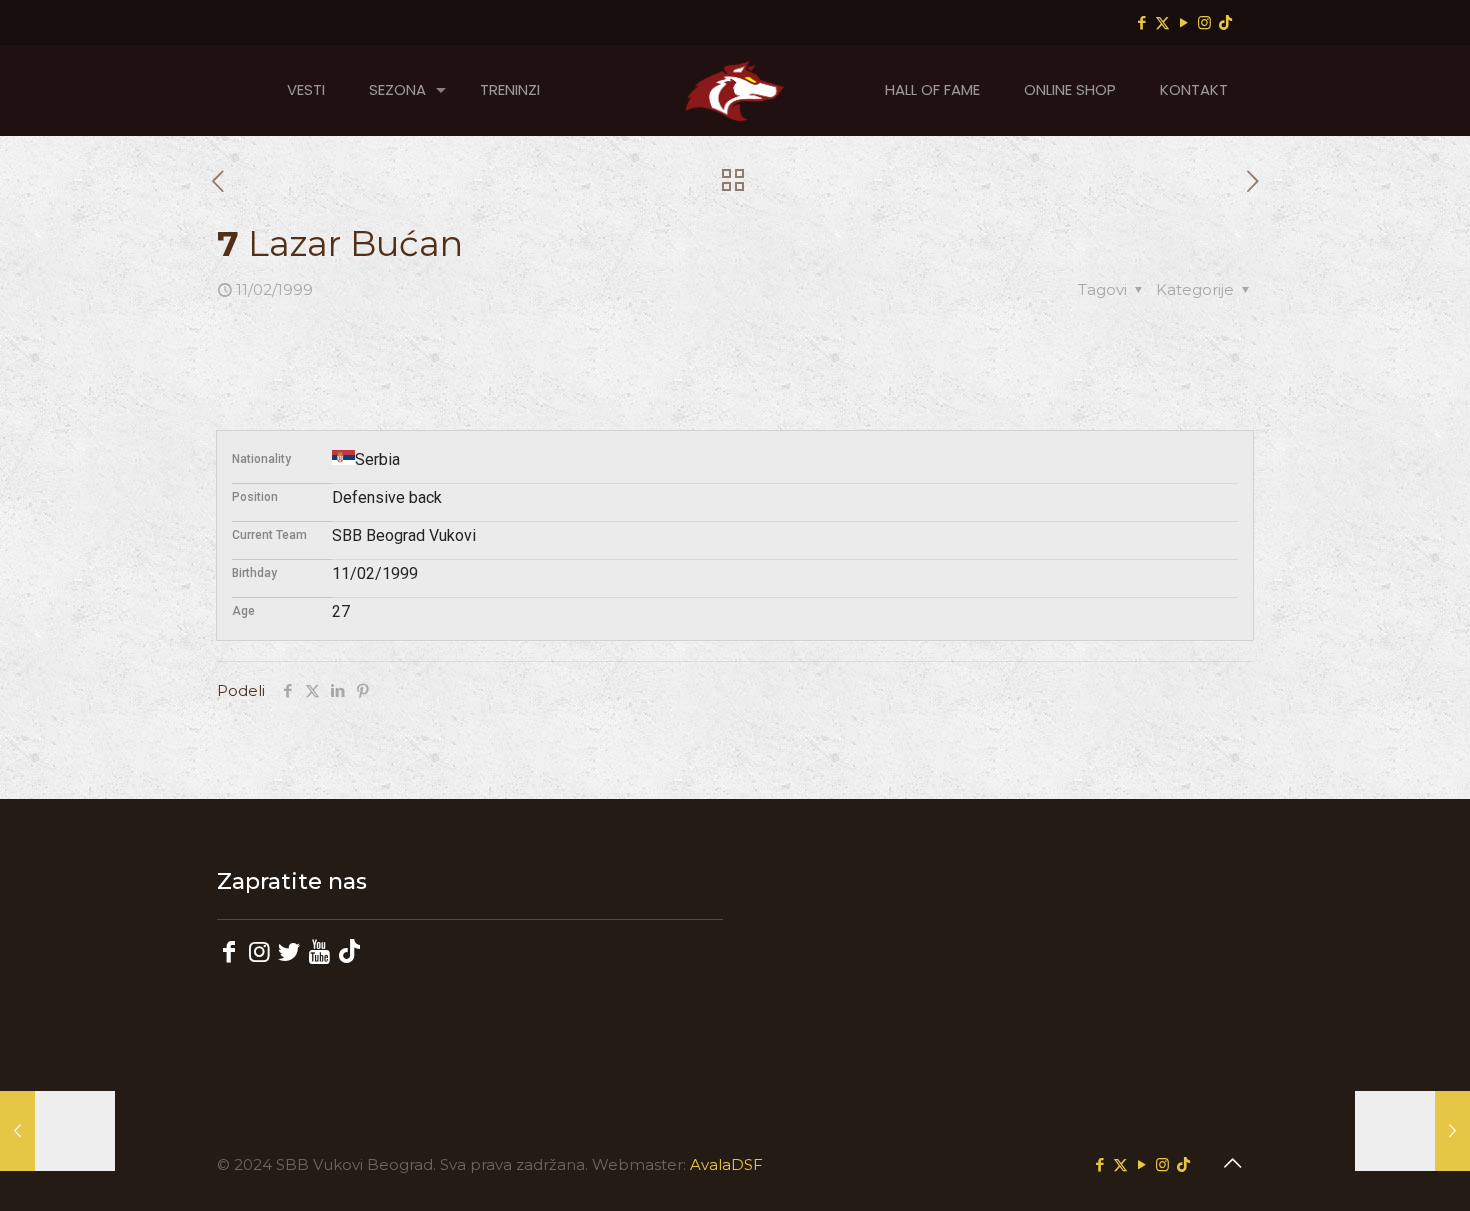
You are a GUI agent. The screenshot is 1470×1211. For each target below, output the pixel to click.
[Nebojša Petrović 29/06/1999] (1412, 1131)
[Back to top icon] (1232, 1163)
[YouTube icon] (1183, 22)
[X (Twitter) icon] (1162, 22)
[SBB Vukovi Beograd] (735, 90)
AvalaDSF (726, 1164)
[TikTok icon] (1225, 22)
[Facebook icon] (1141, 22)
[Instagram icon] (1204, 22)
